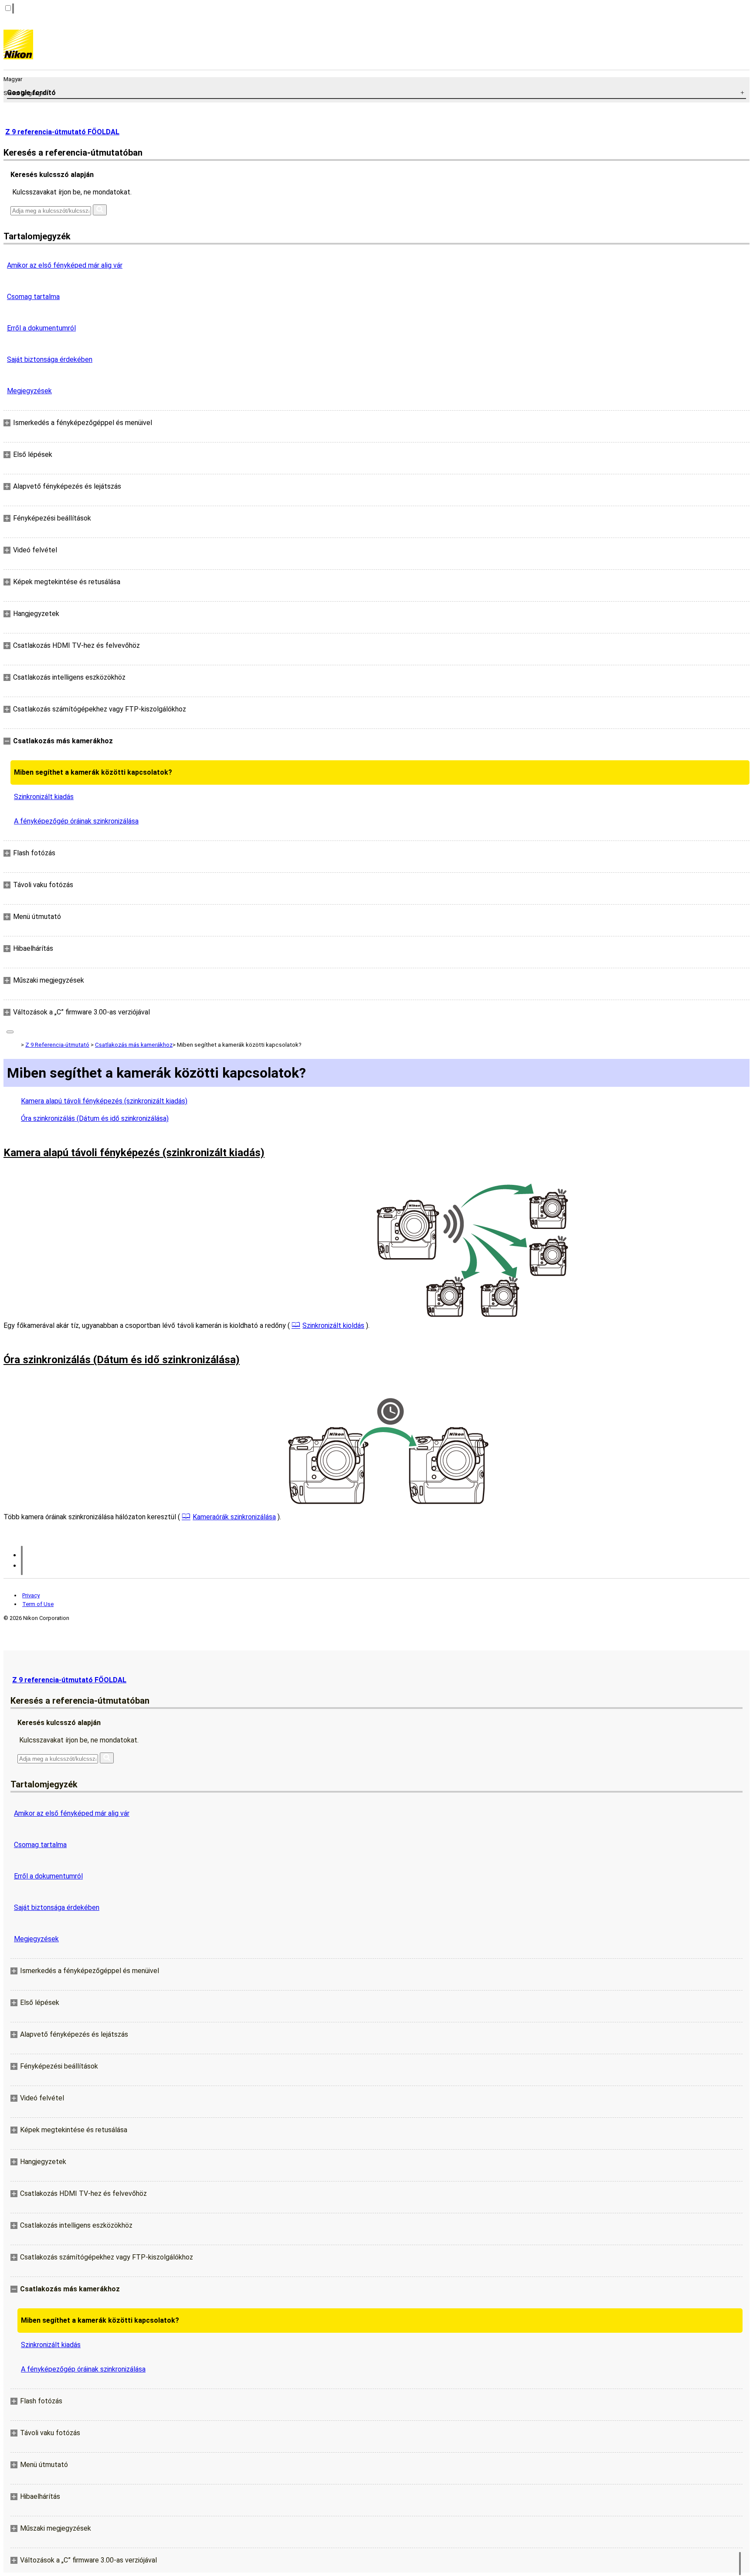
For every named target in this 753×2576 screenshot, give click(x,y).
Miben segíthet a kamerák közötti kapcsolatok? (93, 772)
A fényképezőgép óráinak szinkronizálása (76, 821)
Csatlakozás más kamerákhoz (134, 1045)
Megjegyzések (29, 391)
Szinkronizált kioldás (333, 1325)
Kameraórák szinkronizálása (234, 1517)
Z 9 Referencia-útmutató (57, 1045)
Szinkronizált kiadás (44, 797)
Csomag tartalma (33, 297)
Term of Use (38, 1604)
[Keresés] (100, 210)
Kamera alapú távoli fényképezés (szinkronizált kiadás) (104, 1101)
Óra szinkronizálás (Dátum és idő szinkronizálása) (95, 1118)
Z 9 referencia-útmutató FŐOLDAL (62, 132)
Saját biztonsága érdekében (50, 359)
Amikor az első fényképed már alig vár (65, 265)
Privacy (31, 1595)
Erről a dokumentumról (41, 328)
